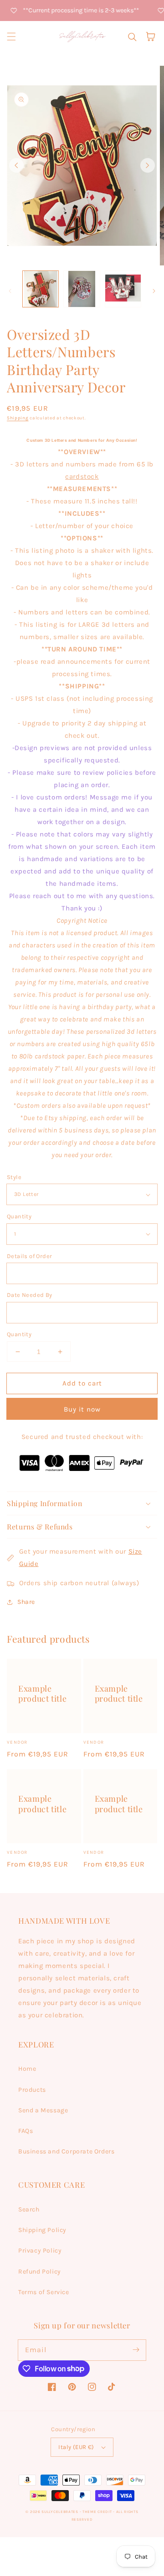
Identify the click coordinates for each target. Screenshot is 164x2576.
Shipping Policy (42, 2230)
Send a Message (43, 2110)
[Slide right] (148, 165)
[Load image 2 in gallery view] (82, 289)
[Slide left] (16, 165)
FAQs (26, 2131)
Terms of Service (44, 2292)
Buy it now (82, 1409)
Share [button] (26, 1602)
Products (32, 2090)
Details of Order (29, 1256)
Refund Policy (40, 2272)
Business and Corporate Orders (66, 2151)
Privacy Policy (40, 2251)
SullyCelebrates (60, 2512)
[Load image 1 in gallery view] (41, 289)
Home (27, 2069)
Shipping (18, 418)
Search (29, 2209)
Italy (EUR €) (76, 2447)
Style (14, 1177)
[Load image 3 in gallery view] (123, 289)
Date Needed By (30, 1295)
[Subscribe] (136, 2350)
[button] (11, 37)
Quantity (19, 1216)
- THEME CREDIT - (98, 2512)
